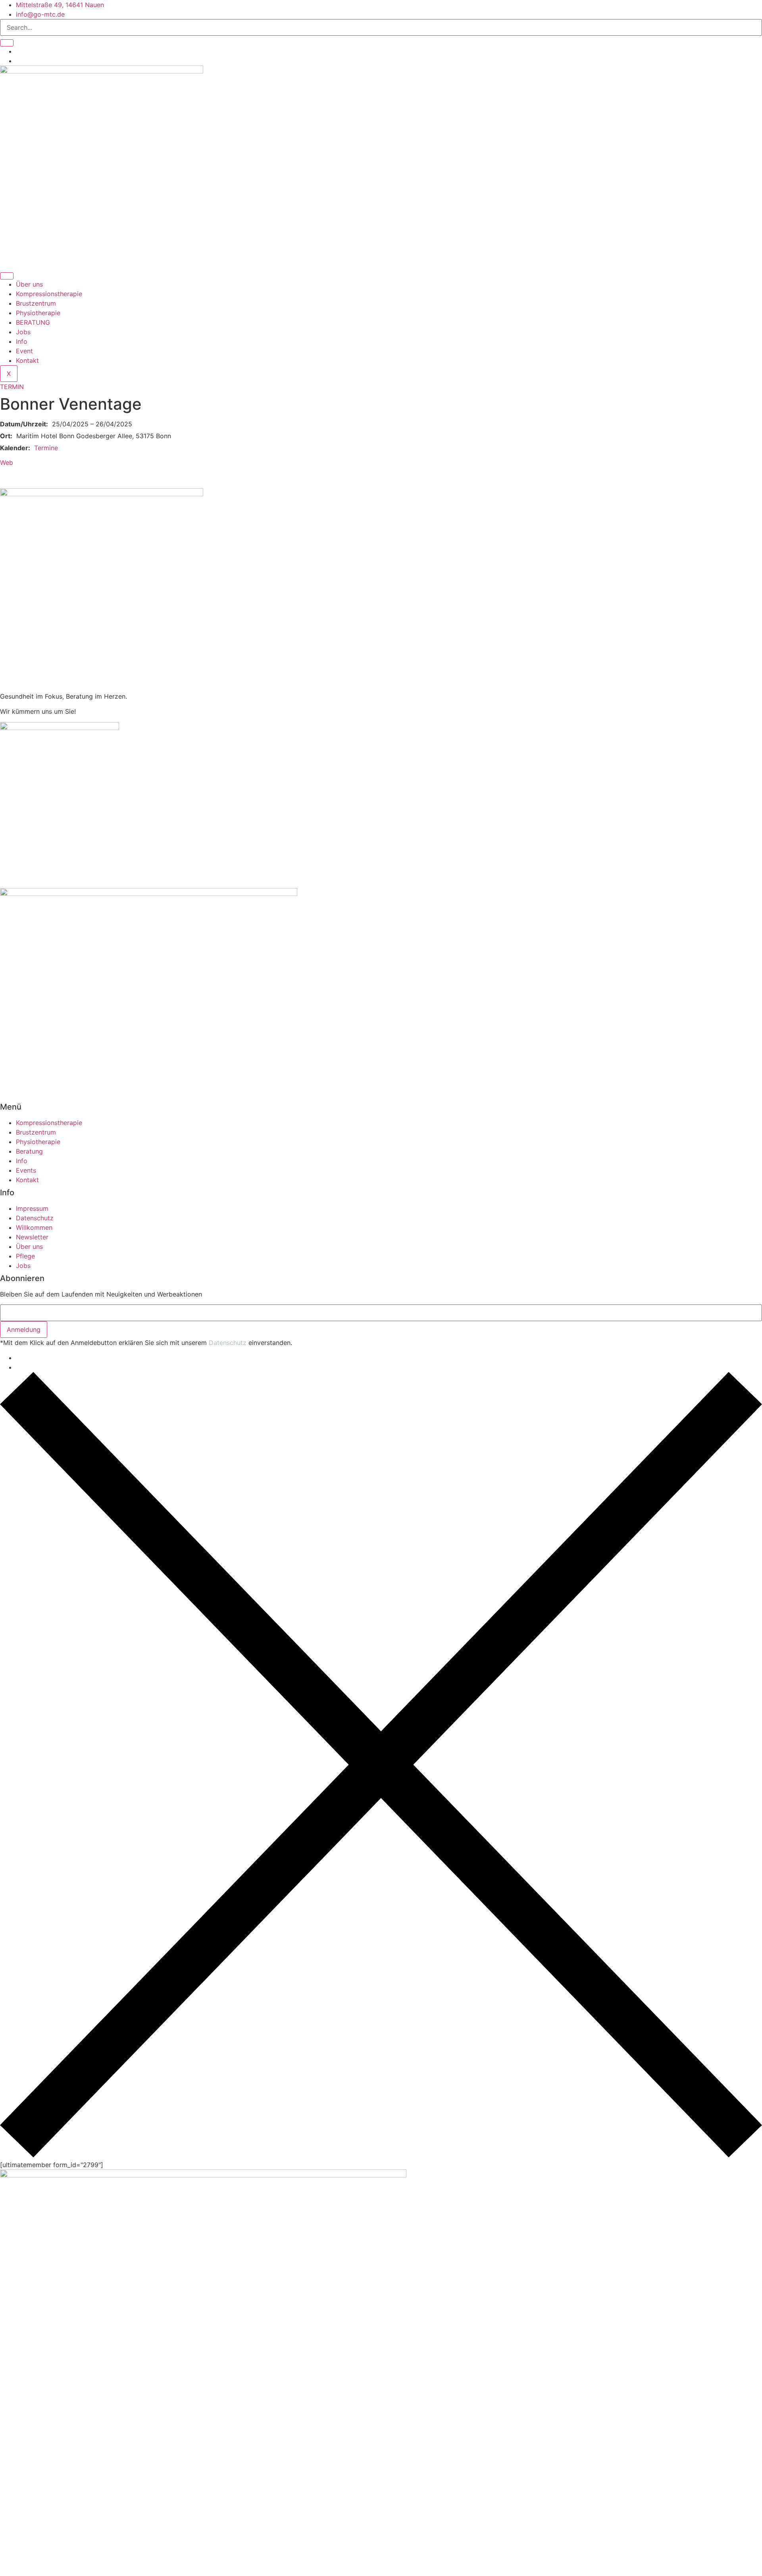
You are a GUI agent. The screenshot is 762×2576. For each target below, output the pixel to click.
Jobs (23, 332)
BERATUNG (33, 322)
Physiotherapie (38, 313)
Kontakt (28, 360)
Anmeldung (24, 1329)
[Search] (7, 43)
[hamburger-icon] (7, 276)
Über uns (29, 284)
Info (22, 341)
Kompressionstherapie (49, 294)
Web (7, 462)
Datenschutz (228, 1343)
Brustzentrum (36, 303)
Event (24, 351)
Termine (46, 448)
